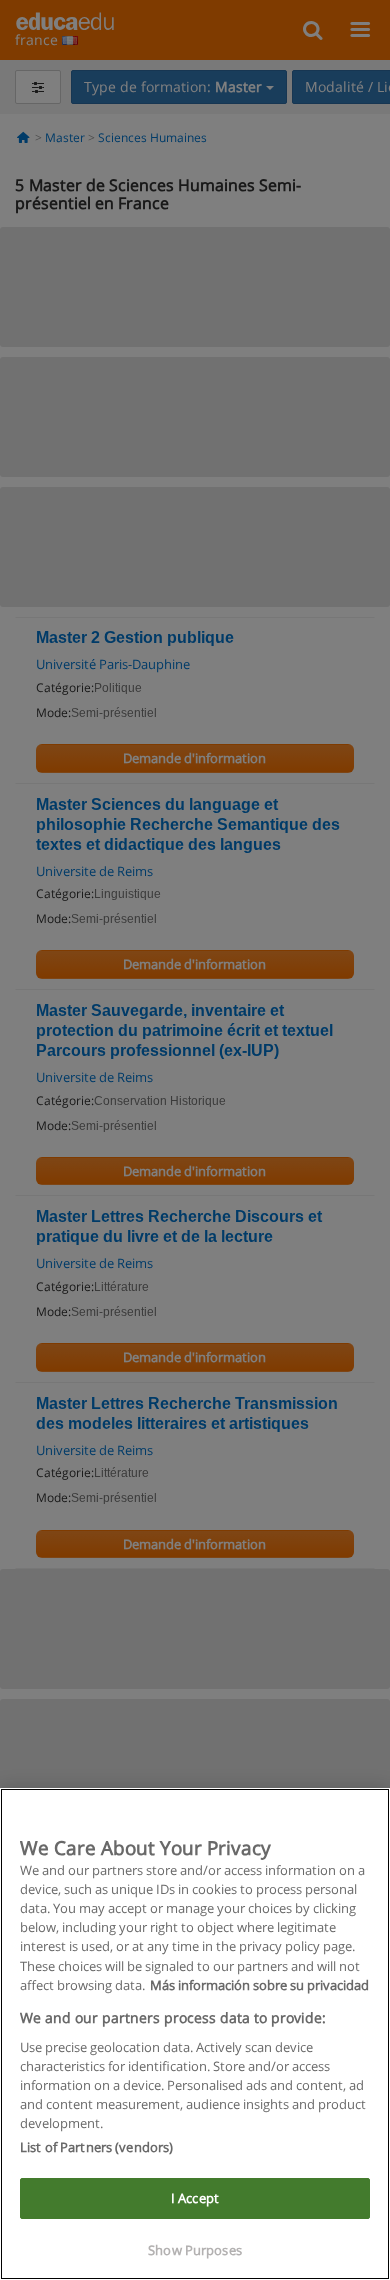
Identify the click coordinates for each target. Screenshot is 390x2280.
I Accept (195, 2198)
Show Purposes (195, 2250)
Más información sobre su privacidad (259, 1985)
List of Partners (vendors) (96, 2147)
